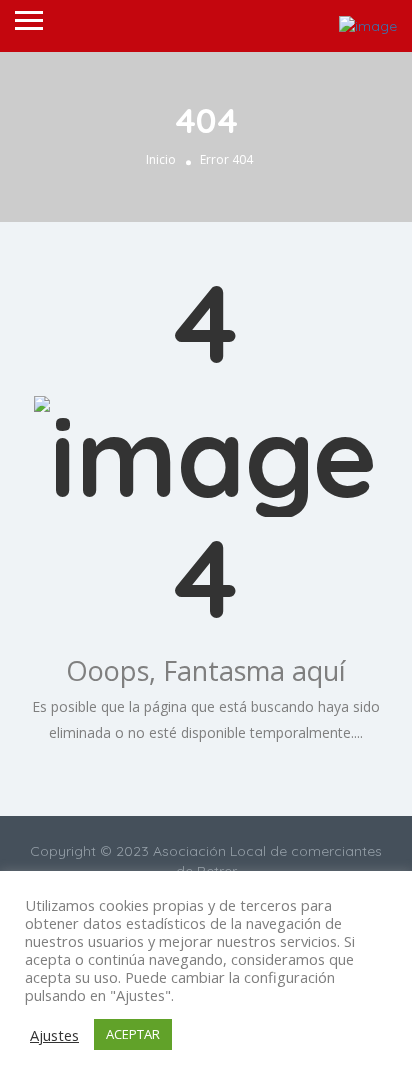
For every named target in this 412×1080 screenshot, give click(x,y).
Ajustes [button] (54, 1035)
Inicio (161, 159)
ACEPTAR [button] (133, 1034)
